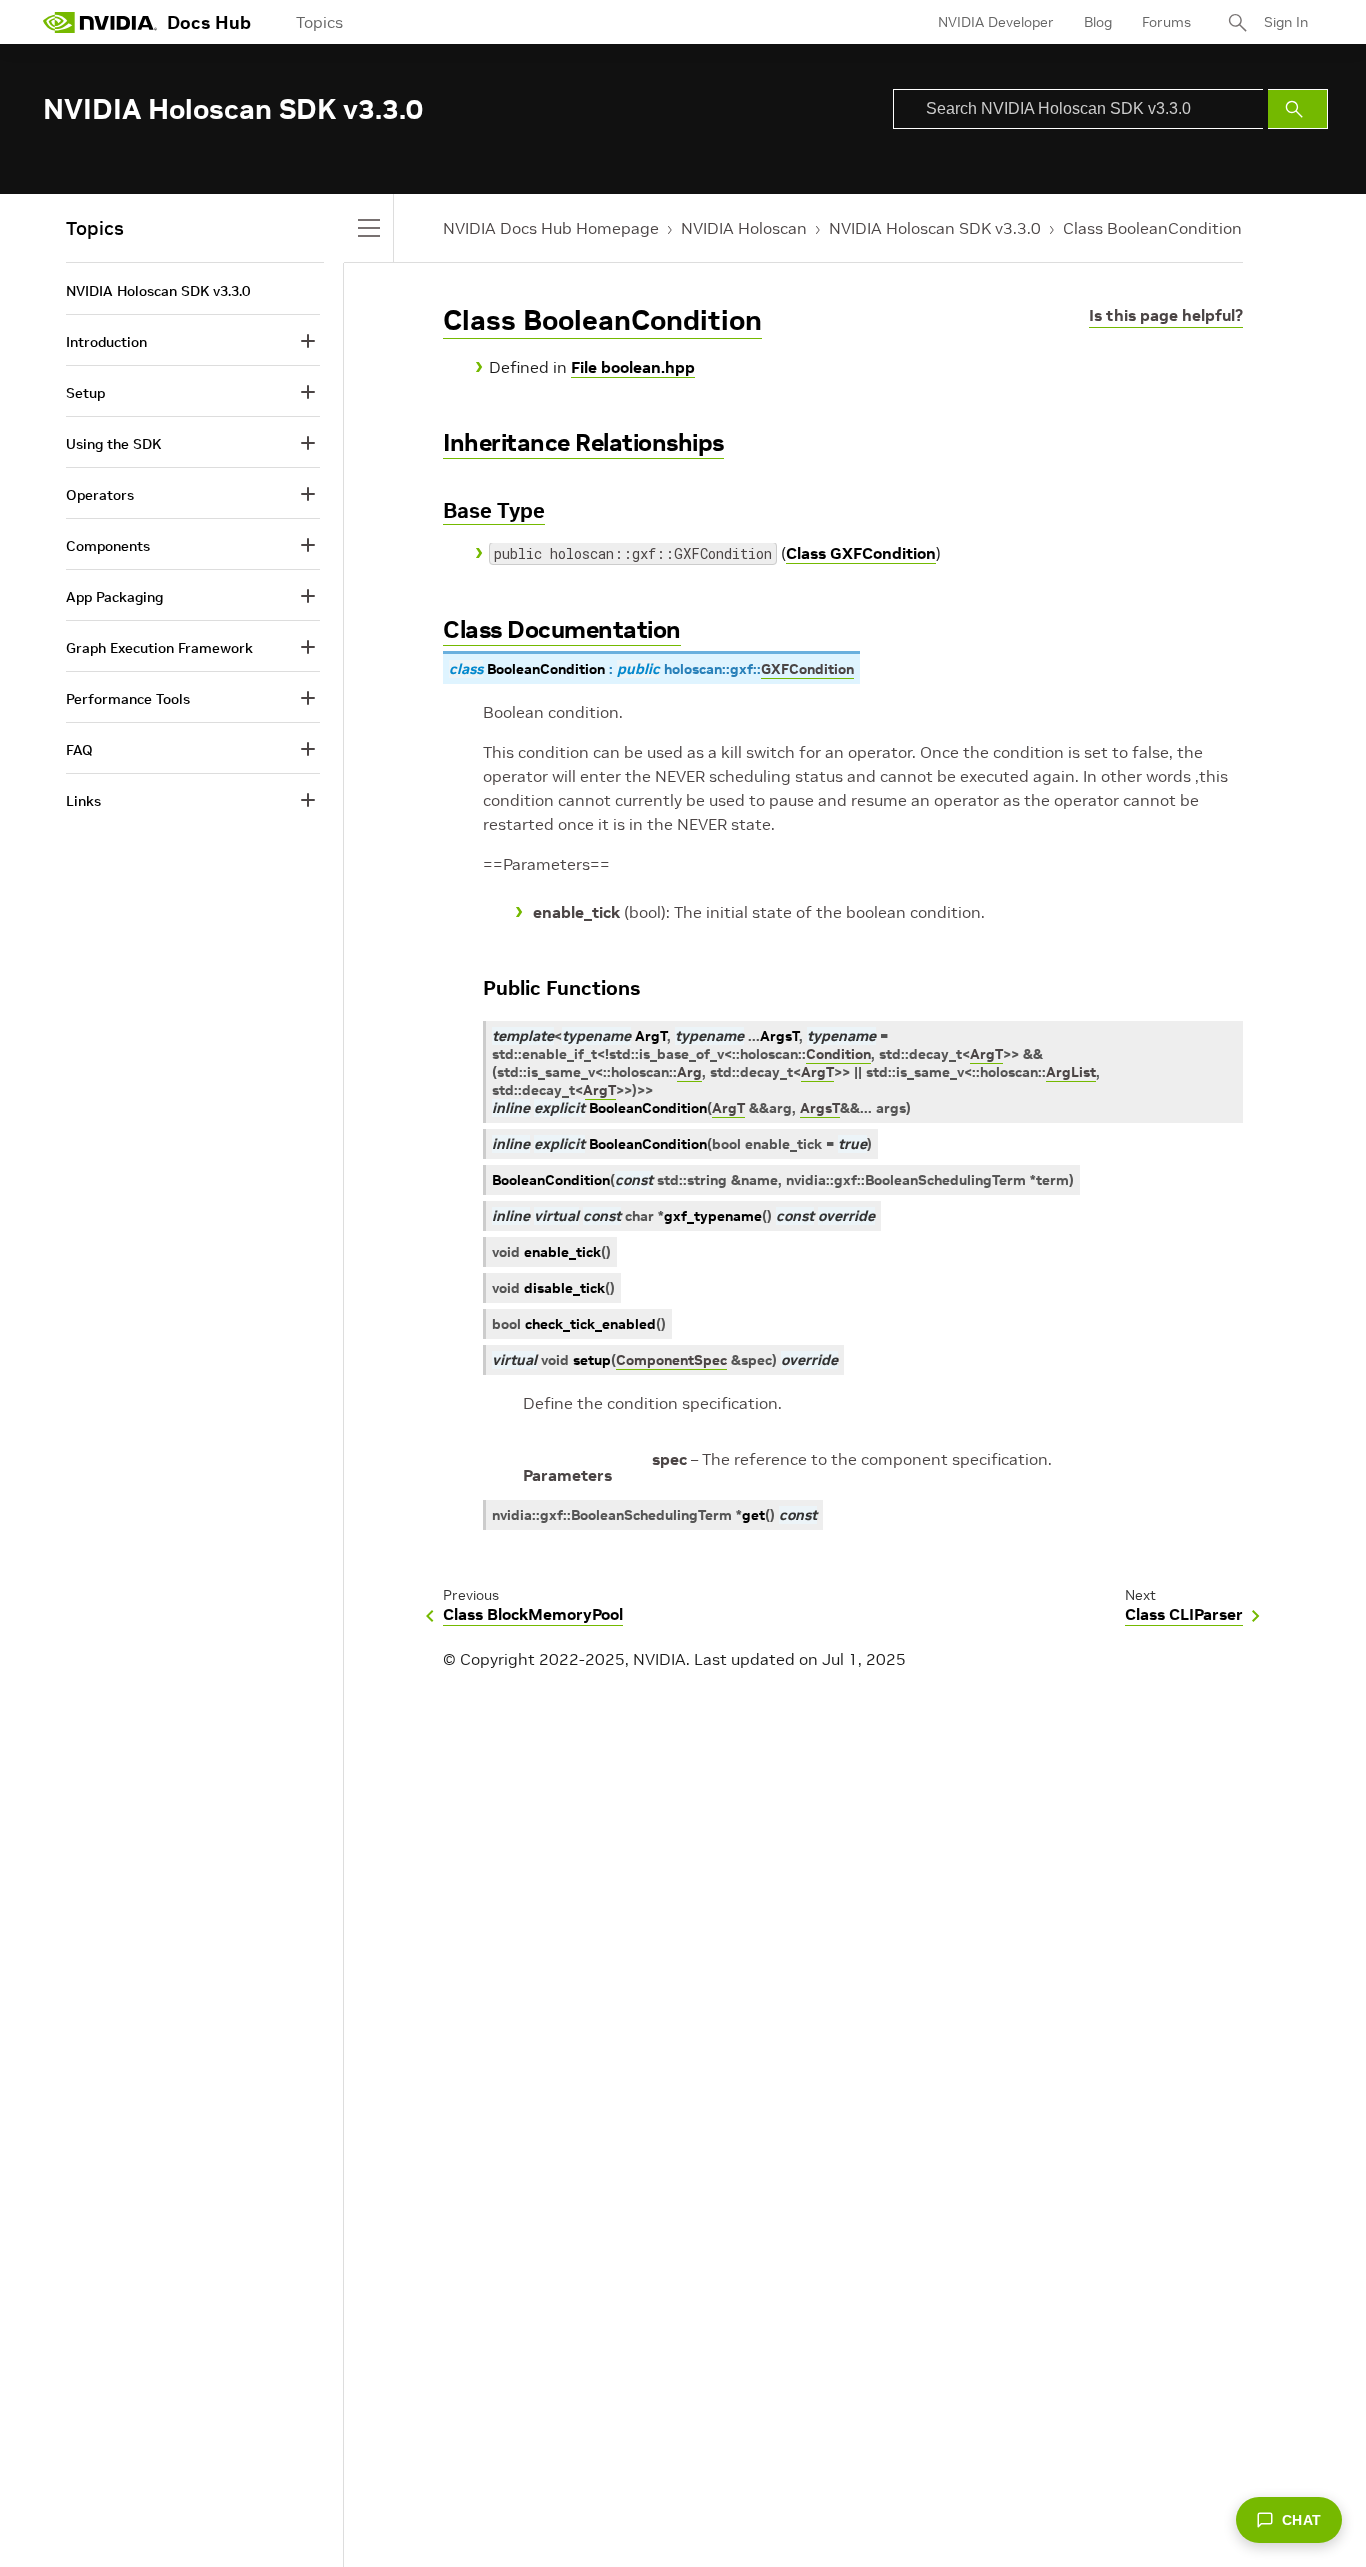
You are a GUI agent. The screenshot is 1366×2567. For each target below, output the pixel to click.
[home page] (100, 22)
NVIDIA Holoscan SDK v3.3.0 (935, 228)
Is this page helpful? (1166, 315)
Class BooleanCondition (1152, 228)
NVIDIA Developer (996, 22)
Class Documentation (562, 629)
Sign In (1286, 22)
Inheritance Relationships (583, 442)
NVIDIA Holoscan (744, 228)
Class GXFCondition (861, 553)
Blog (1098, 22)
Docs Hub (209, 22)
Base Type (494, 510)
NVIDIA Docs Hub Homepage (551, 228)
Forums (1166, 22)
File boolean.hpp (633, 367)
